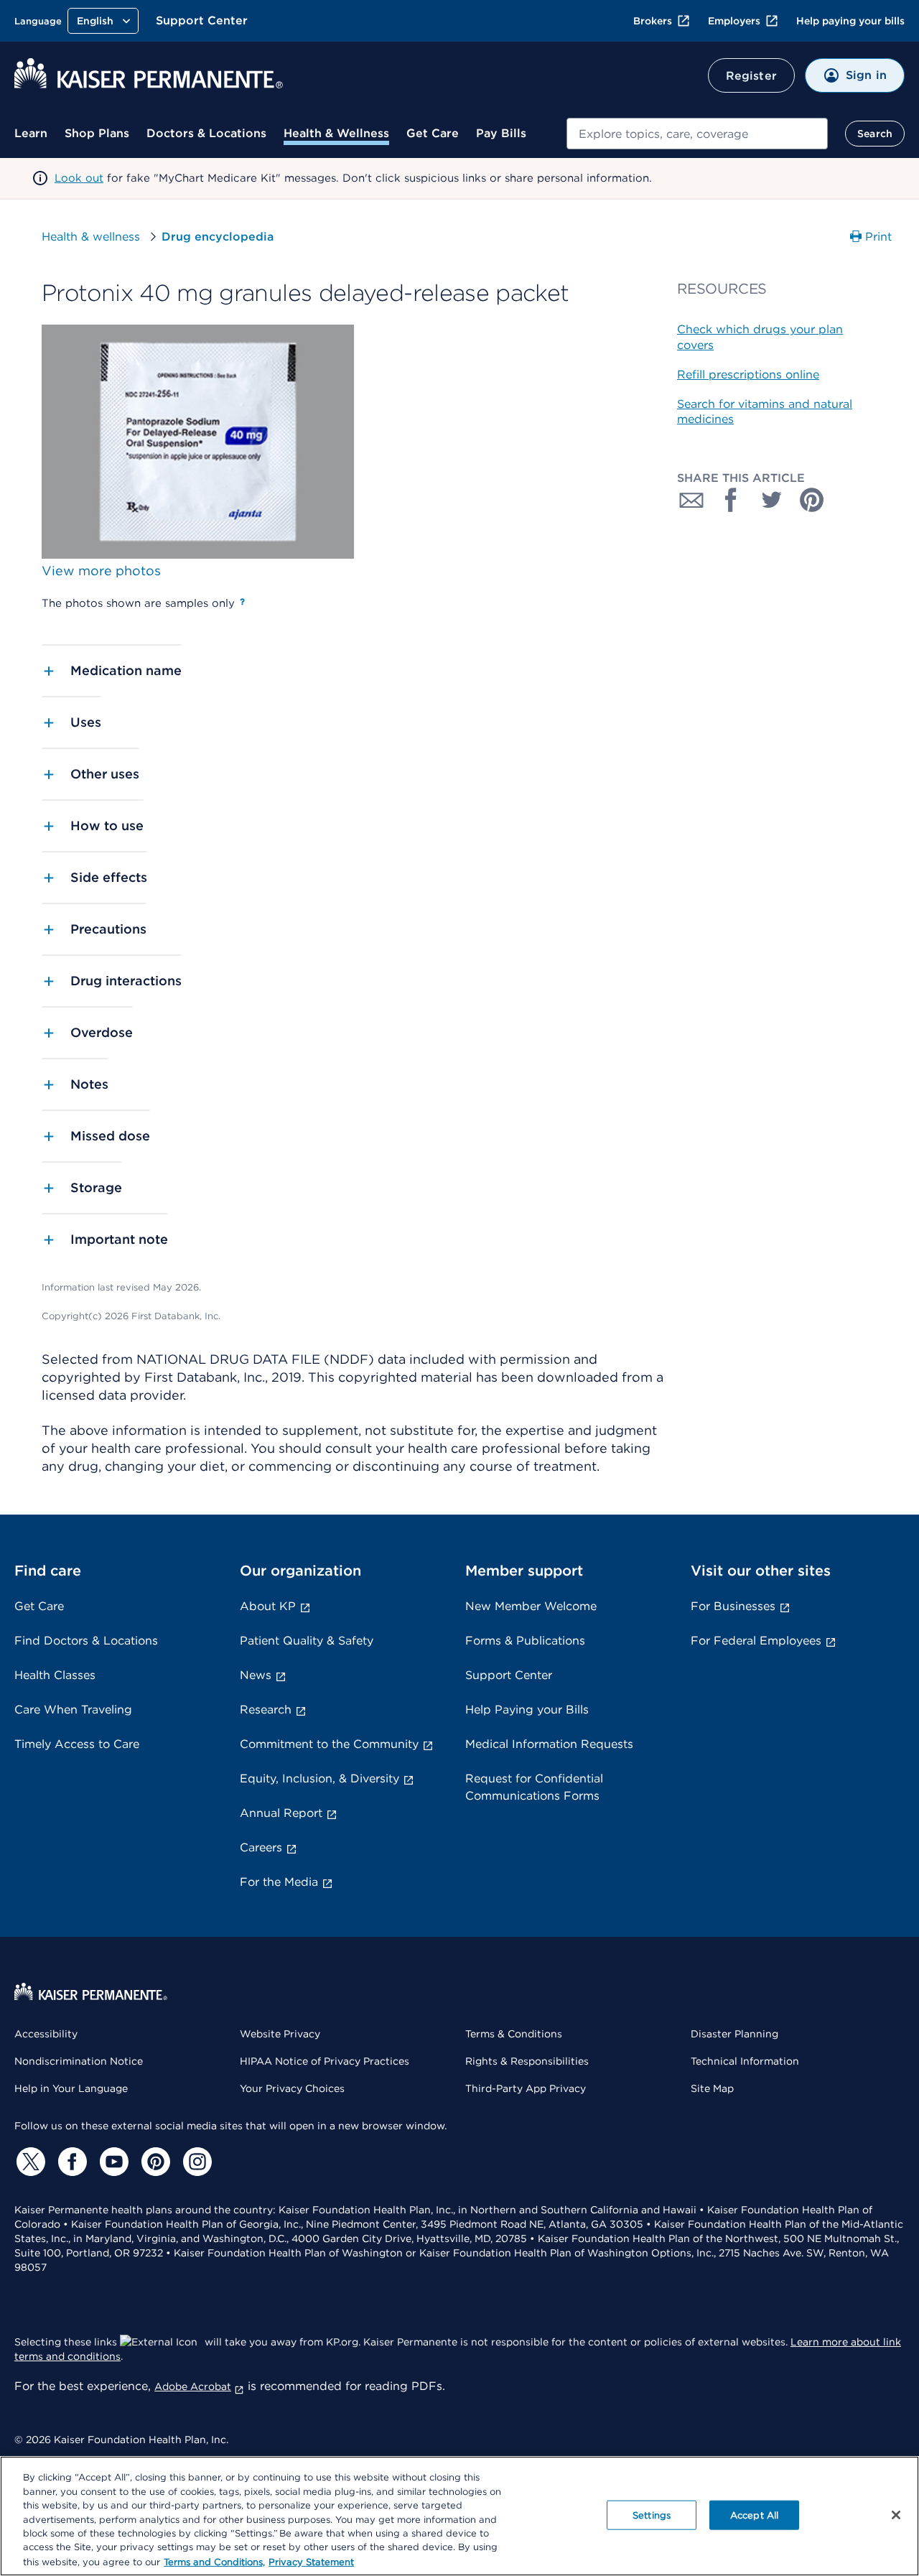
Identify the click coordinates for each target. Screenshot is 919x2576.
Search (875, 134)
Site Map (712, 2088)
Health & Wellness (336, 133)
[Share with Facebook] (732, 500)
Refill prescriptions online (748, 375)
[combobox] (697, 134)
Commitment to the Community (329, 1744)
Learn (31, 133)
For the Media (279, 1882)
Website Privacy (280, 2034)
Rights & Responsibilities (527, 2061)
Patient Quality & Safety (307, 1641)
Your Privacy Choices (292, 2088)
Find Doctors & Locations (86, 1641)
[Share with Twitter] (772, 500)
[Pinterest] (154, 2162)
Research (266, 1710)
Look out (79, 178)
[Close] (896, 2515)
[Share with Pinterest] (812, 500)
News (256, 1675)
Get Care (433, 133)
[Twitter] (29, 2162)
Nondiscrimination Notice (79, 2061)
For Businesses (733, 1606)
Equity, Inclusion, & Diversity (319, 1778)
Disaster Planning (734, 2034)
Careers (261, 1847)
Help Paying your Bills (527, 1710)
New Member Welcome (531, 1606)
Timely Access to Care (77, 1744)
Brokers (653, 21)
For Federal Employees (756, 1641)
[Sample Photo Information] (242, 602)
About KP (268, 1606)
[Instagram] (195, 2162)
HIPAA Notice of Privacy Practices (325, 2061)
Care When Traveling (73, 1710)
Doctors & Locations (206, 133)
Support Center (202, 20)
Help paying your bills (850, 21)
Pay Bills (501, 133)
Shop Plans (97, 133)
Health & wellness (91, 237)
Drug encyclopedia (218, 237)
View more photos (101, 571)
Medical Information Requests (549, 1744)
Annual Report (281, 1813)
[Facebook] (70, 2162)
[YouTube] (112, 2162)
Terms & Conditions (514, 2034)
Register (751, 76)
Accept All (754, 2515)
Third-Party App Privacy (526, 2088)
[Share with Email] (691, 500)
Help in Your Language (71, 2088)
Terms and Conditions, (214, 2561)
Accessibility (46, 2034)
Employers (734, 21)
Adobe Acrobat (193, 2386)
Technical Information (745, 2061)
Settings (652, 2515)
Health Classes (55, 1675)
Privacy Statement (311, 2561)
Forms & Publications (525, 1641)
